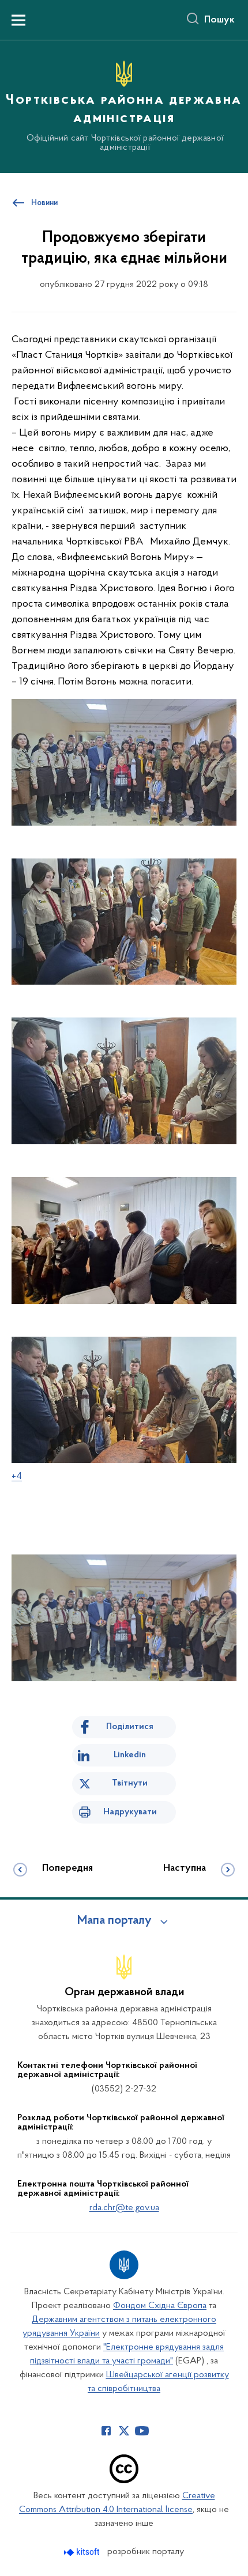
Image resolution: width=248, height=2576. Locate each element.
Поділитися (130, 1727)
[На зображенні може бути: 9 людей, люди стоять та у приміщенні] (124, 934)
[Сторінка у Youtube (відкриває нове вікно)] (142, 2431)
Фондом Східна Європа (160, 2306)
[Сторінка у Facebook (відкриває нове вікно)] (106, 2431)
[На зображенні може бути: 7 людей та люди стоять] (124, 1253)
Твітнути (130, 1783)
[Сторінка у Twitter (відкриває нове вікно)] (124, 2431)
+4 (17, 1477)
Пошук (219, 20)
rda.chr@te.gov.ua (124, 2208)
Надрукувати (130, 1812)
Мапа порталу (114, 1921)
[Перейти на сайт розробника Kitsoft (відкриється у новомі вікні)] (83, 2552)
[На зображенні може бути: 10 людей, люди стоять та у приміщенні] (124, 762)
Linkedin (130, 1755)
